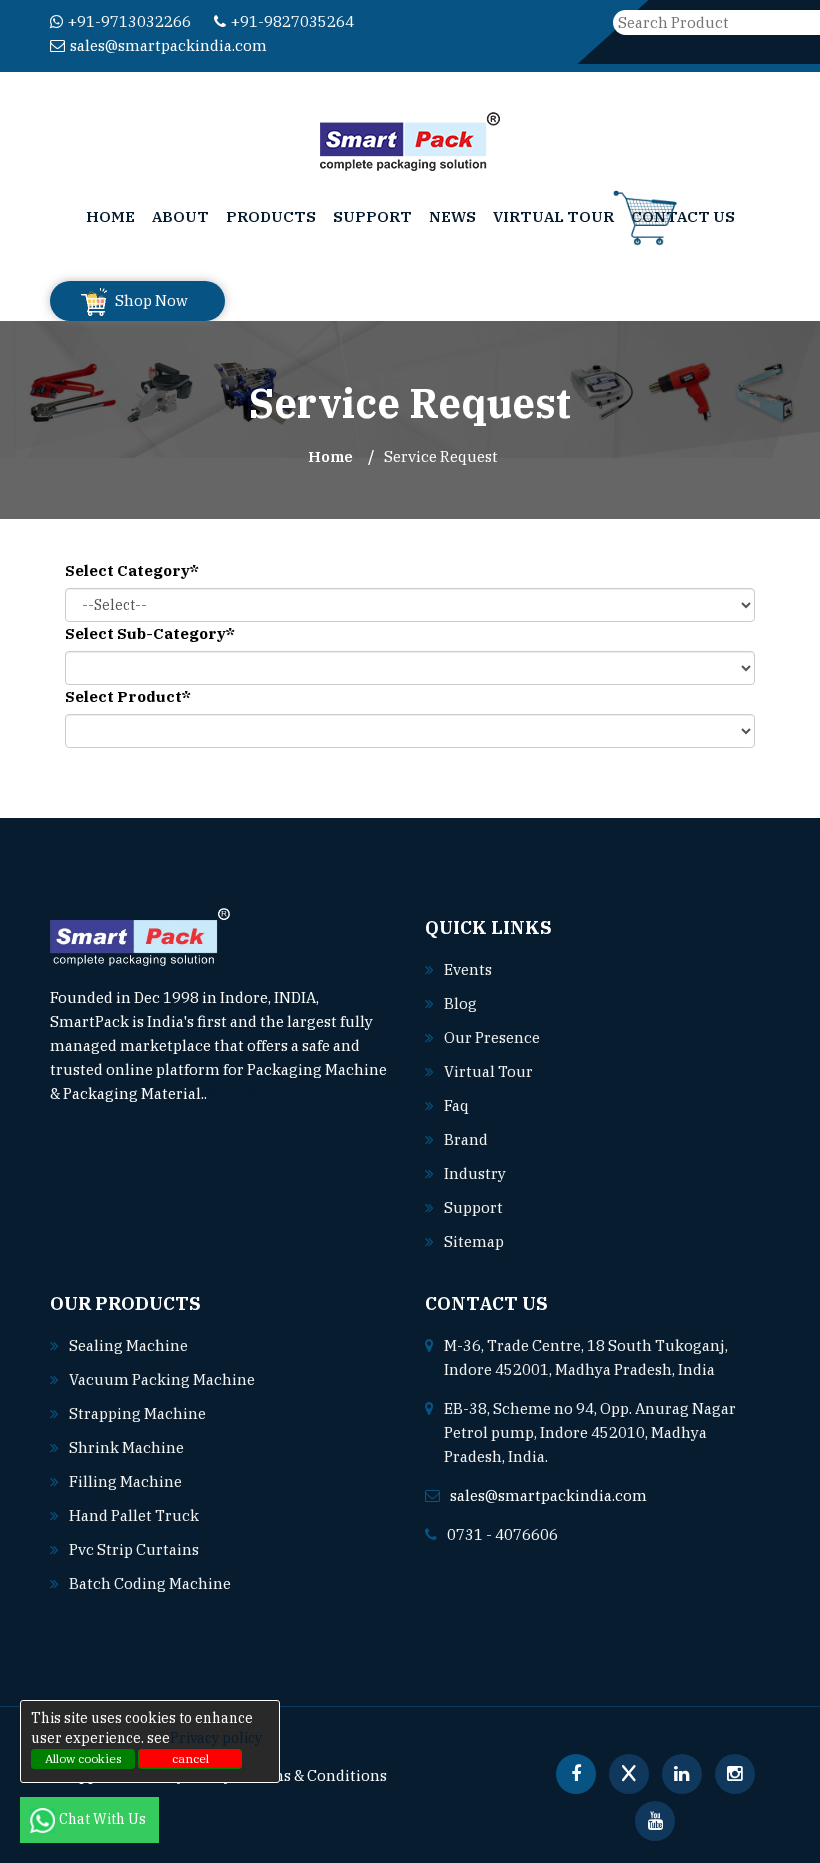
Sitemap (474, 1241)
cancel (190, 1758)
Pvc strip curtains (134, 1549)
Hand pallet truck (134, 1515)
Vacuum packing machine (162, 1379)
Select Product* (128, 696)
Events (468, 969)
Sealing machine (128, 1345)
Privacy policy (216, 1738)
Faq (456, 1105)
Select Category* (132, 570)
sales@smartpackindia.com (168, 45)
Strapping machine (137, 1413)
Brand (466, 1139)
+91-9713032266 (129, 21)
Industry (475, 1173)
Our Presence (492, 1037)
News (452, 216)
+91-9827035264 (292, 21)
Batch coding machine (150, 1583)
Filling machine (125, 1481)
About (180, 216)
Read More (246, 1093)
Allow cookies (83, 1758)
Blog (460, 1003)
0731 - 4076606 (502, 1534)
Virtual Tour (553, 216)
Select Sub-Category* (150, 633)
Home (110, 216)
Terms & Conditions (316, 1775)
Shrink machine (126, 1447)
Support (372, 216)
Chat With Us (104, 1819)
